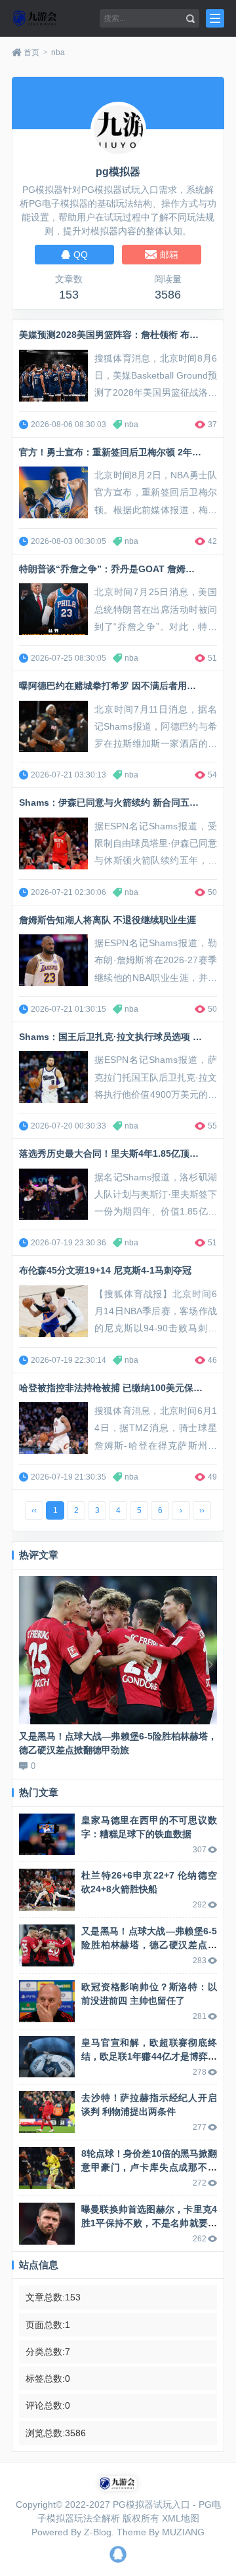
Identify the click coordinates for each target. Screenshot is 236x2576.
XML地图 (181, 2518)
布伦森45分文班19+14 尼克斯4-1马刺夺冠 (105, 1270)
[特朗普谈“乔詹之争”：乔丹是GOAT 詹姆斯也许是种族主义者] (53, 609)
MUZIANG (183, 2532)
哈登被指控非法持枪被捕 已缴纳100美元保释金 (115, 1388)
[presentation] (26, 1665)
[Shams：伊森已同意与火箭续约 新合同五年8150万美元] (53, 843)
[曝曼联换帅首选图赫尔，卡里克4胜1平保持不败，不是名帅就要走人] (47, 2224)
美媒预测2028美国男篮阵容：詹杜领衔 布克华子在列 (127, 335)
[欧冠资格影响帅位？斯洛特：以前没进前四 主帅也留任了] (47, 2001)
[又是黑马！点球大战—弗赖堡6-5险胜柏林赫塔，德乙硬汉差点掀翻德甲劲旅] (118, 1651)
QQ (118, 2554)
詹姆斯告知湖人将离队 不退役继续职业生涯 (108, 920)
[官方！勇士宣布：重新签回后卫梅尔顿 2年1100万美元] (53, 492)
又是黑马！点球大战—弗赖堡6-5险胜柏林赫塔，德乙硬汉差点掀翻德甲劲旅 (149, 1945)
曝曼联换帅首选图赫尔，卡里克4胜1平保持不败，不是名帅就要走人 (149, 2223)
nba (58, 52)
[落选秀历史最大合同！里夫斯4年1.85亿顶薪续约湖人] (53, 1195)
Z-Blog (98, 2532)
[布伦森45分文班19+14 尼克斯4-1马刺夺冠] (53, 1311)
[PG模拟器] (52, 18)
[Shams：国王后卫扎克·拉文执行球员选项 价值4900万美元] (53, 1077)
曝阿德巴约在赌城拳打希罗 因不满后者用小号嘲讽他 (126, 686)
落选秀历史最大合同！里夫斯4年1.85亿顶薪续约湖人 (127, 1153)
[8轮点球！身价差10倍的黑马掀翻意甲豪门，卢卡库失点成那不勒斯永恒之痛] (47, 2168)
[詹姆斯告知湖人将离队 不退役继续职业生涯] (53, 960)
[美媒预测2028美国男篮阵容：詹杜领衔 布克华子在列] (53, 376)
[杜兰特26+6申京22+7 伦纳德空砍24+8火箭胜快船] (47, 1890)
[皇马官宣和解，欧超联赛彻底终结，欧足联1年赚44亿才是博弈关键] (47, 2057)
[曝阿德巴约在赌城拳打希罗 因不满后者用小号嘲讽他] (53, 727)
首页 (31, 52)
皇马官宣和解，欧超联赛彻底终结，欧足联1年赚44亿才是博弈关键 (149, 2056)
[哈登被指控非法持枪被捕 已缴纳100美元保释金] (53, 1428)
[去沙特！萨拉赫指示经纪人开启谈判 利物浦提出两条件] (47, 2112)
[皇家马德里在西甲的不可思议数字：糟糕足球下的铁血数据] (47, 1835)
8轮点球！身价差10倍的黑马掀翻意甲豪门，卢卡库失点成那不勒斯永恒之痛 (149, 2167)
